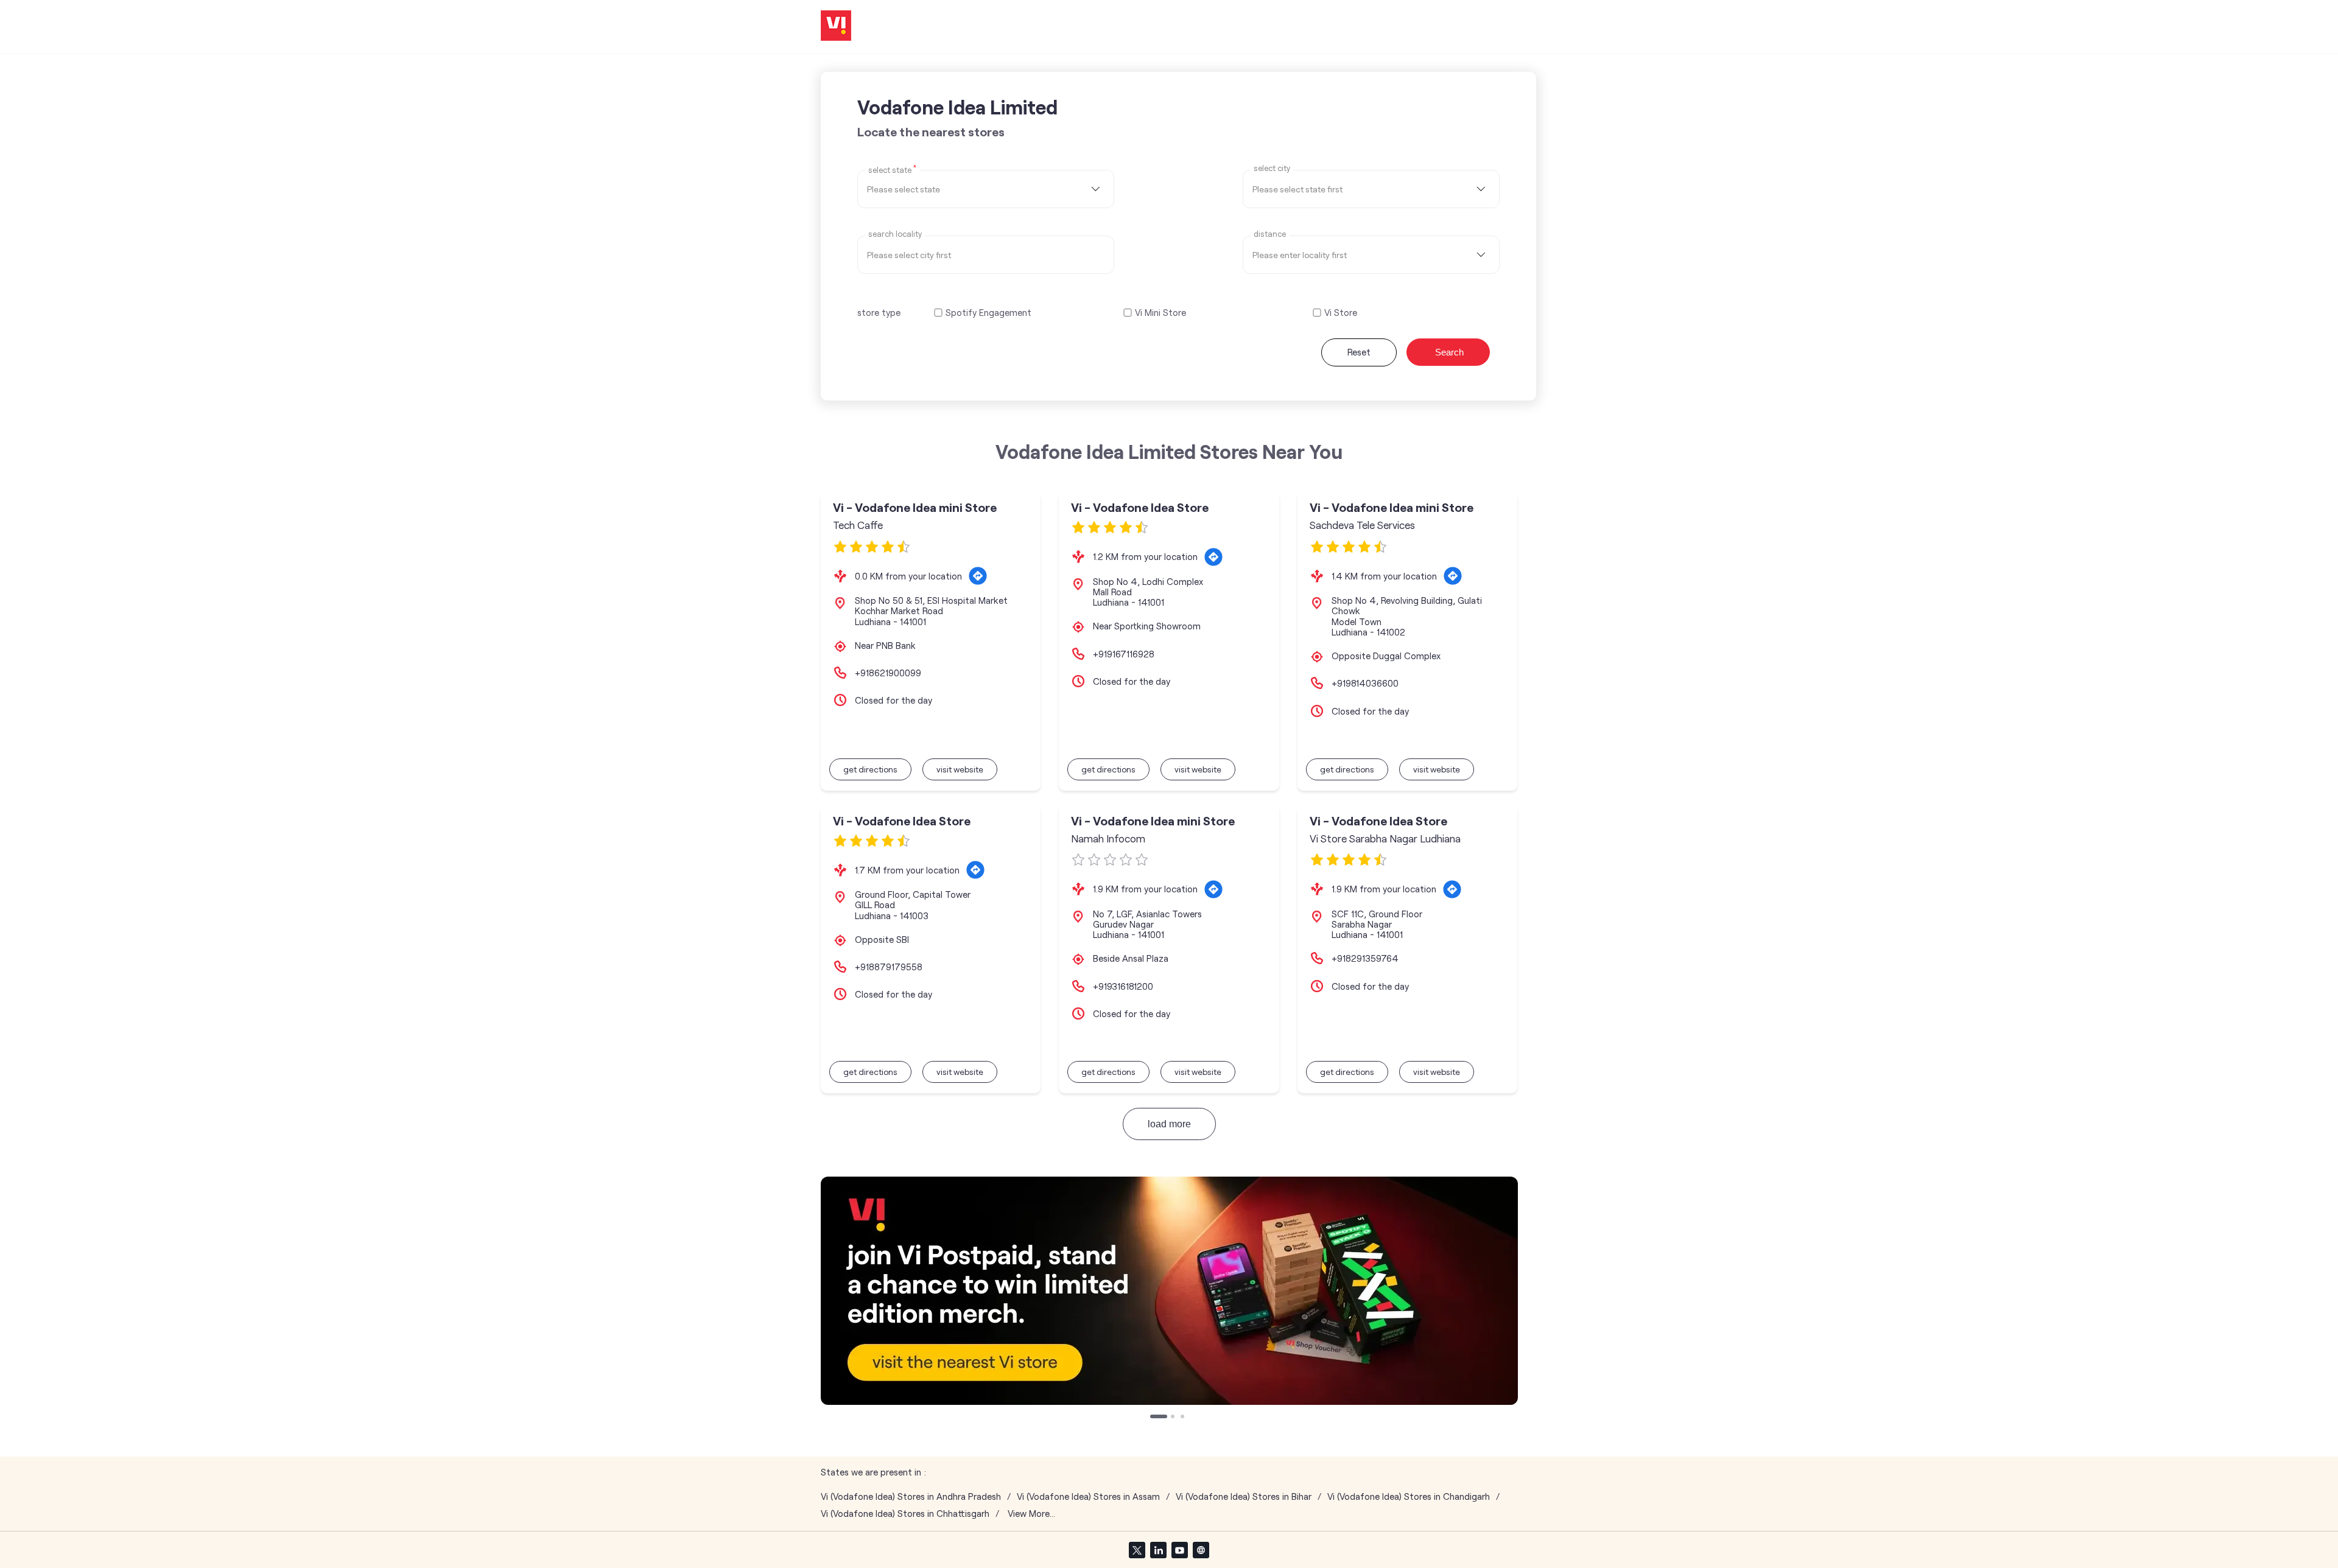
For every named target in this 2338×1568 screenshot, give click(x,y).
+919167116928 (1124, 654)
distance (1270, 234)
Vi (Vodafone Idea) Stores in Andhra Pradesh (911, 1496)
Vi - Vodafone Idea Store (1140, 507)
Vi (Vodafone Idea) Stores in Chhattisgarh (905, 1514)
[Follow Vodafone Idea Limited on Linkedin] (1158, 1550)
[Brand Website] (1201, 1550)
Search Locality (895, 234)
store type (879, 312)
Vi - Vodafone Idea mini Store (915, 507)
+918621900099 (888, 673)
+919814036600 (1365, 683)
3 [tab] (1184, 1418)
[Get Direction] (978, 576)
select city (1272, 168)
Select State (892, 169)
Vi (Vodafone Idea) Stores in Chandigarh (1409, 1496)
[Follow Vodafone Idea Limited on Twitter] (1137, 1550)
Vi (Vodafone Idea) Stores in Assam (1088, 1496)
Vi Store (1341, 313)
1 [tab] (1153, 1418)
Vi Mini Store (1160, 313)
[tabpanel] (1169, 1291)
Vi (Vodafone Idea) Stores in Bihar (1244, 1496)
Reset (1359, 352)
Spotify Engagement (988, 313)
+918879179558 (889, 967)
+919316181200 (1123, 986)
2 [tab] (1174, 1418)
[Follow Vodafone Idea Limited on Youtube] (1179, 1550)
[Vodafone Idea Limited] (836, 26)
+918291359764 (1365, 958)
